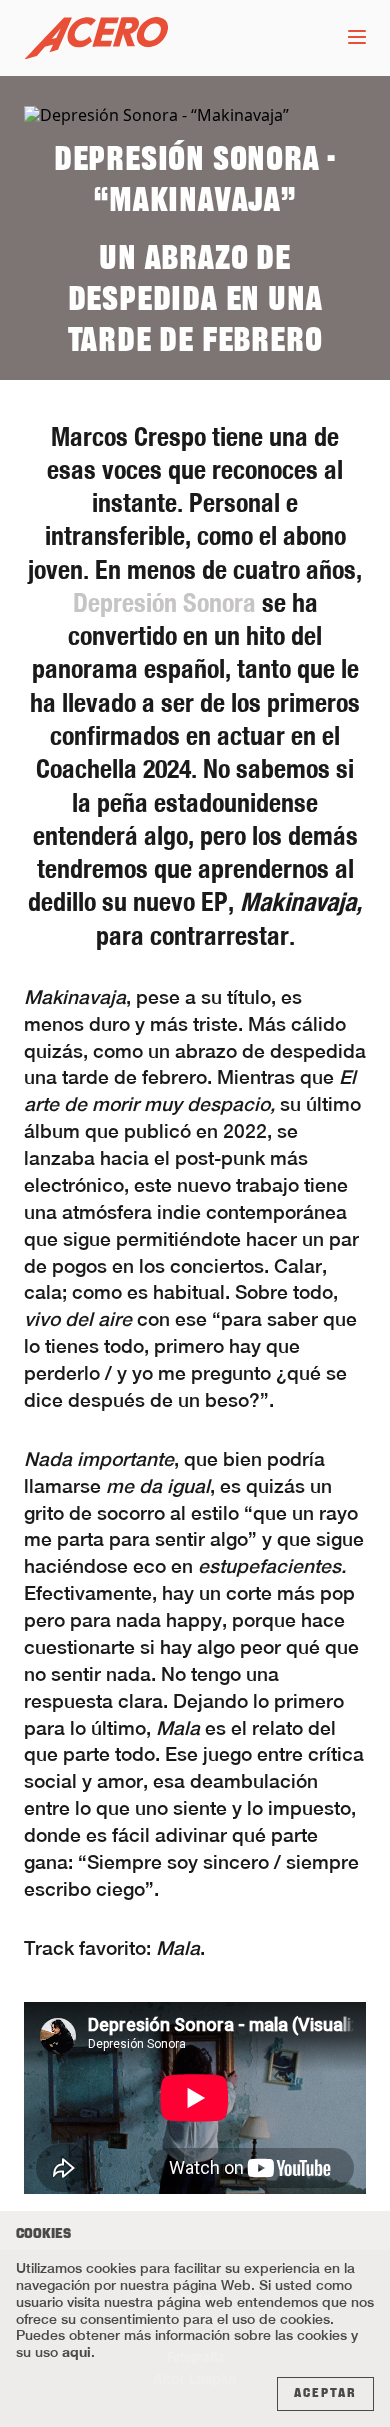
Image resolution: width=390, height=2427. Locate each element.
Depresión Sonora (164, 602)
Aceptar (325, 2394)
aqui (76, 2351)
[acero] (96, 38)
